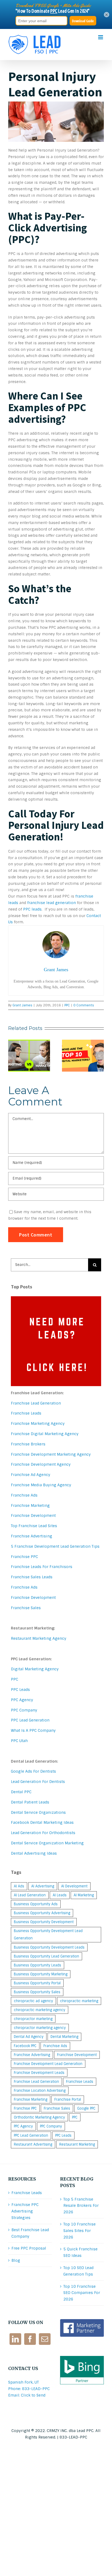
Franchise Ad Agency (31, 1475)
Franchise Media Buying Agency (41, 1485)
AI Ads (19, 1886)
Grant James (22, 1005)
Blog (16, 2260)
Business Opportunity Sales (37, 1992)
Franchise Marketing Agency (38, 1423)
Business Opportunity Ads (36, 1904)
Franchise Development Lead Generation (48, 2064)
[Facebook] (30, 2339)
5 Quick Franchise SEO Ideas (80, 2252)
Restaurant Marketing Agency (39, 1638)
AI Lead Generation (30, 1895)
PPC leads (32, 909)
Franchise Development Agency (41, 1464)
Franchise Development (33, 1516)
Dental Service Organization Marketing (47, 1843)
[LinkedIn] (15, 2339)
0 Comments (84, 1005)
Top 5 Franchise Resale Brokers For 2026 (81, 2206)
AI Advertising (43, 1886)
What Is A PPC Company (33, 1730)
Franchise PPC (24, 1557)
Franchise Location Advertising (40, 2091)
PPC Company (24, 1710)
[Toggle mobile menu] (101, 37)
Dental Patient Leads (30, 1802)
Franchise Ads (24, 1495)
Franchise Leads (26, 1413)
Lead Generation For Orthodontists (43, 1833)
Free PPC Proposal (29, 2248)
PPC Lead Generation (30, 1720)
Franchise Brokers (28, 1444)
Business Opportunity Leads (38, 1965)
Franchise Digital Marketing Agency (45, 1434)
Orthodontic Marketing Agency (39, 2117)
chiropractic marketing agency (40, 2010)
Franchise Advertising (32, 1536)
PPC (67, 1005)
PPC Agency (22, 1700)
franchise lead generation (52, 903)
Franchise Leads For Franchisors (42, 1567)
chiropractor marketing (33, 2019)
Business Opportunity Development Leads (49, 1947)
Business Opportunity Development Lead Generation (48, 1935)
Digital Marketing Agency (35, 1669)
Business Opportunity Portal (37, 1983)
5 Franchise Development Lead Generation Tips (55, 1546)
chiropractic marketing (79, 2001)
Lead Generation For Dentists (38, 1782)
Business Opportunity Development (44, 1922)
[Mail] (45, 2339)
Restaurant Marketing (77, 2144)
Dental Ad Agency (29, 2037)
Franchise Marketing (30, 1505)
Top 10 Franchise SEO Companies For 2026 (82, 2293)
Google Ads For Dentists (33, 1771)
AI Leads (60, 1895)
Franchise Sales (26, 1608)
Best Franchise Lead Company (30, 2233)
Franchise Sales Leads (32, 1577)
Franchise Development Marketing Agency (51, 1454)
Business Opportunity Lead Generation (46, 1956)
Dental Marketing (64, 2037)
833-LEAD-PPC (73, 2437)
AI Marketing (84, 1895)
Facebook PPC (25, 2046)
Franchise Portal (68, 2099)
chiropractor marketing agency (40, 2028)
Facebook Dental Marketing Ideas (42, 1822)
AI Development (74, 1886)
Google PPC (86, 2108)
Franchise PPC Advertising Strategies (25, 2211)
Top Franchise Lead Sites (34, 1526)
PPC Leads (20, 1690)
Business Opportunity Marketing (41, 1974)
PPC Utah (19, 1741)
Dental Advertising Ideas (34, 1853)
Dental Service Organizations (38, 1812)
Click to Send (33, 2395)
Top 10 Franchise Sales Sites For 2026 (80, 2231)
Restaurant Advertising (33, 2144)
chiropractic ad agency (33, 2001)
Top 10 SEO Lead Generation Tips (78, 2271)
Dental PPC (21, 1792)
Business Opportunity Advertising (42, 1913)
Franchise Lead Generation (36, 1403)
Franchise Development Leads (39, 2073)
